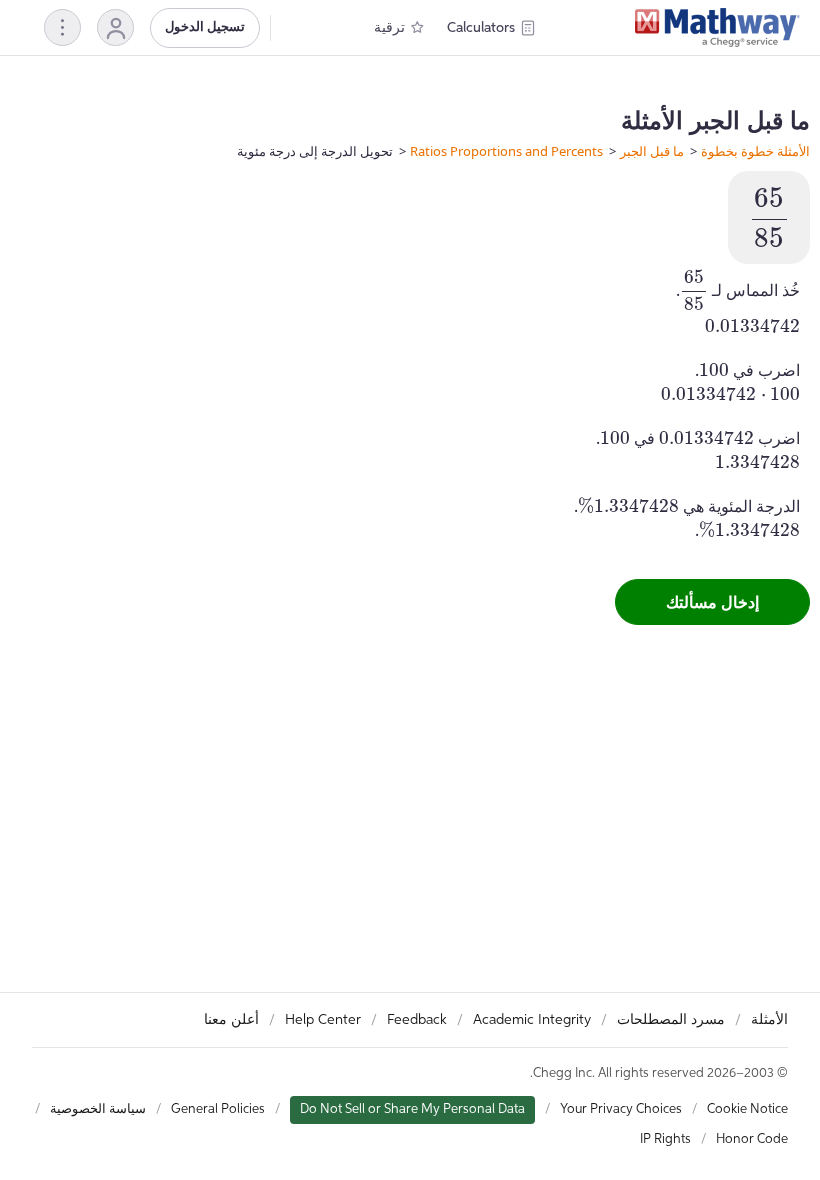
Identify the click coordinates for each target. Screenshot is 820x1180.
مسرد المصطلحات (671, 1020)
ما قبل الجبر (652, 151)
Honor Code (752, 1139)
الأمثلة (769, 1020)
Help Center (323, 1020)
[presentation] (769, 217)
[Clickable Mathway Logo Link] (717, 28)
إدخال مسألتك (712, 602)
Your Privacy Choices (621, 1109)
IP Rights (665, 1139)
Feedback (417, 1020)
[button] (115, 27)
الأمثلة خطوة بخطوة (755, 151)
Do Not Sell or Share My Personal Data (412, 1109)
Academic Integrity (532, 1020)
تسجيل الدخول (205, 27)
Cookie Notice (747, 1109)
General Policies (218, 1109)
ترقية (389, 28)
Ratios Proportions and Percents (506, 151)
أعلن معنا (231, 1020)
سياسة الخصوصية (98, 1109)
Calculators (481, 28)
